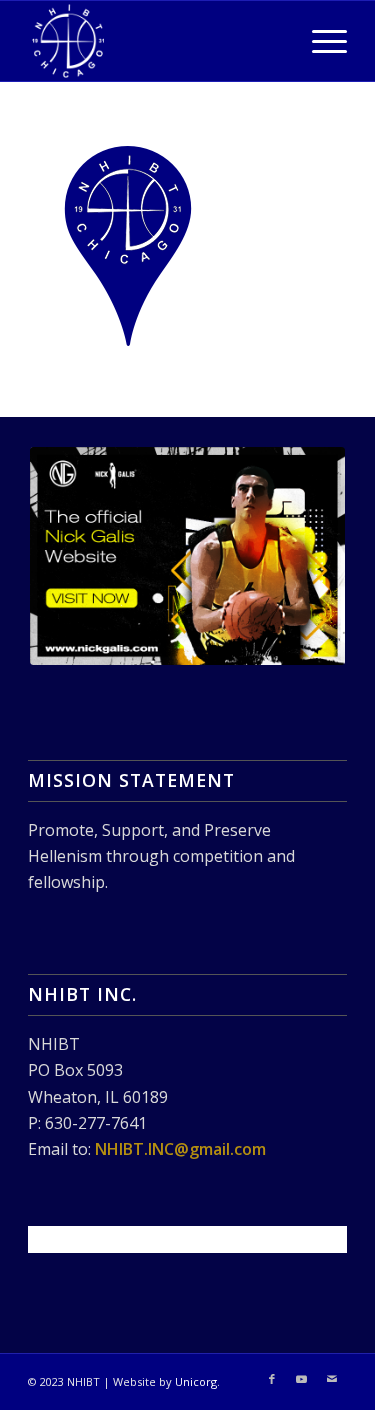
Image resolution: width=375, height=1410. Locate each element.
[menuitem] (319, 41)
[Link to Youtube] (302, 1379)
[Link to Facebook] (272, 1379)
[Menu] (319, 41)
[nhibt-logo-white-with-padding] (155, 41)
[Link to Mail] (332, 1379)
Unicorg (196, 1381)
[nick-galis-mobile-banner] (187, 556)
